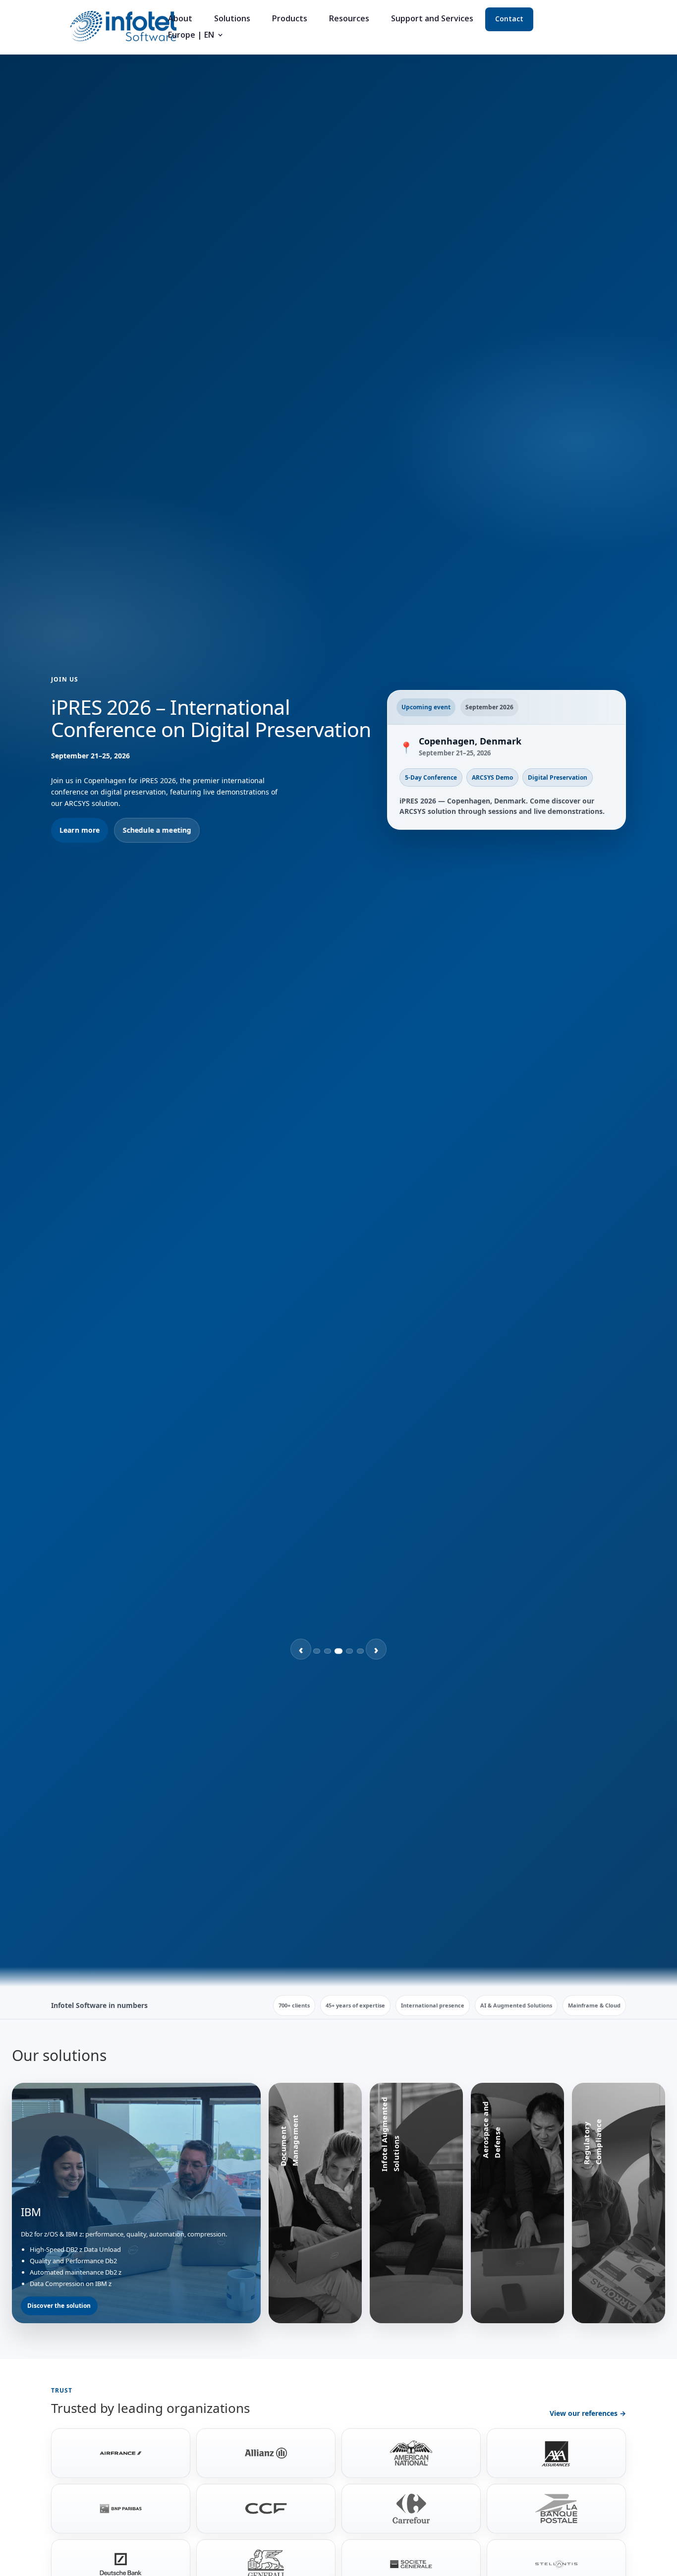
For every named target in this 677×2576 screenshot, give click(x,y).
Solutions (232, 19)
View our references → (588, 2413)
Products (290, 19)
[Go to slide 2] (328, 1651)
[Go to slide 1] (317, 1651)
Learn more (80, 830)
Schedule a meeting (157, 830)
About (180, 19)
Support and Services (432, 19)
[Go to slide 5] (360, 1651)
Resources (349, 19)
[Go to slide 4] (349, 1651)
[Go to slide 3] (338, 1651)
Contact (509, 19)
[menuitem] (196, 39)
